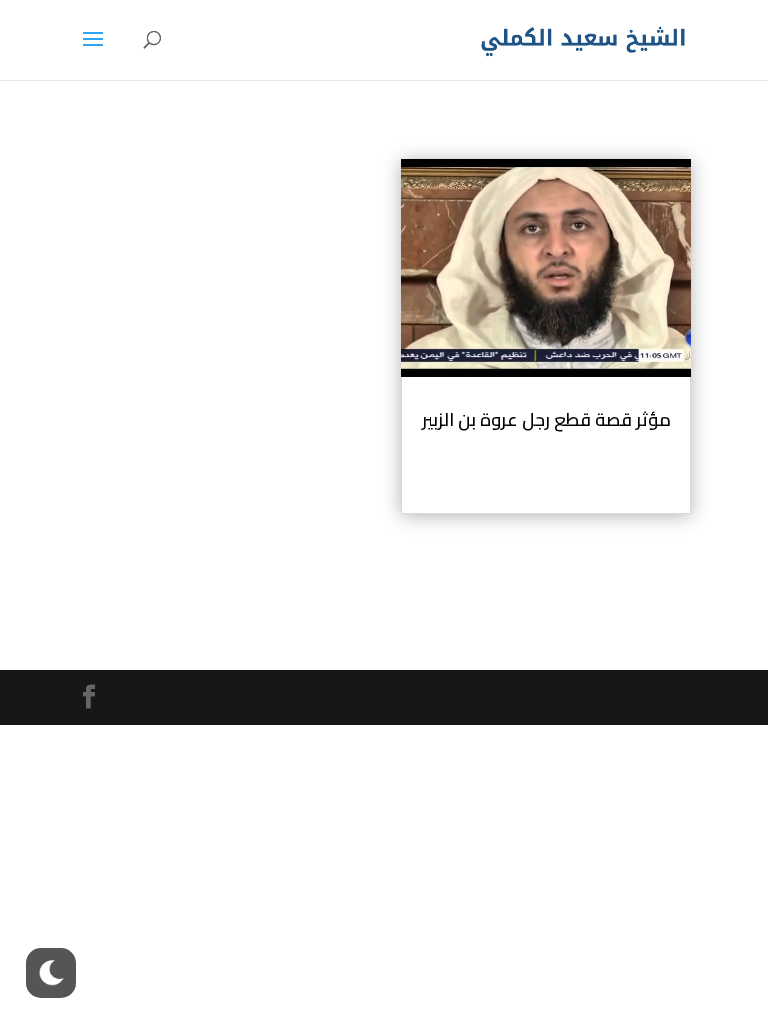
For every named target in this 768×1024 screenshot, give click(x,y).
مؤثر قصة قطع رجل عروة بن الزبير (546, 419)
